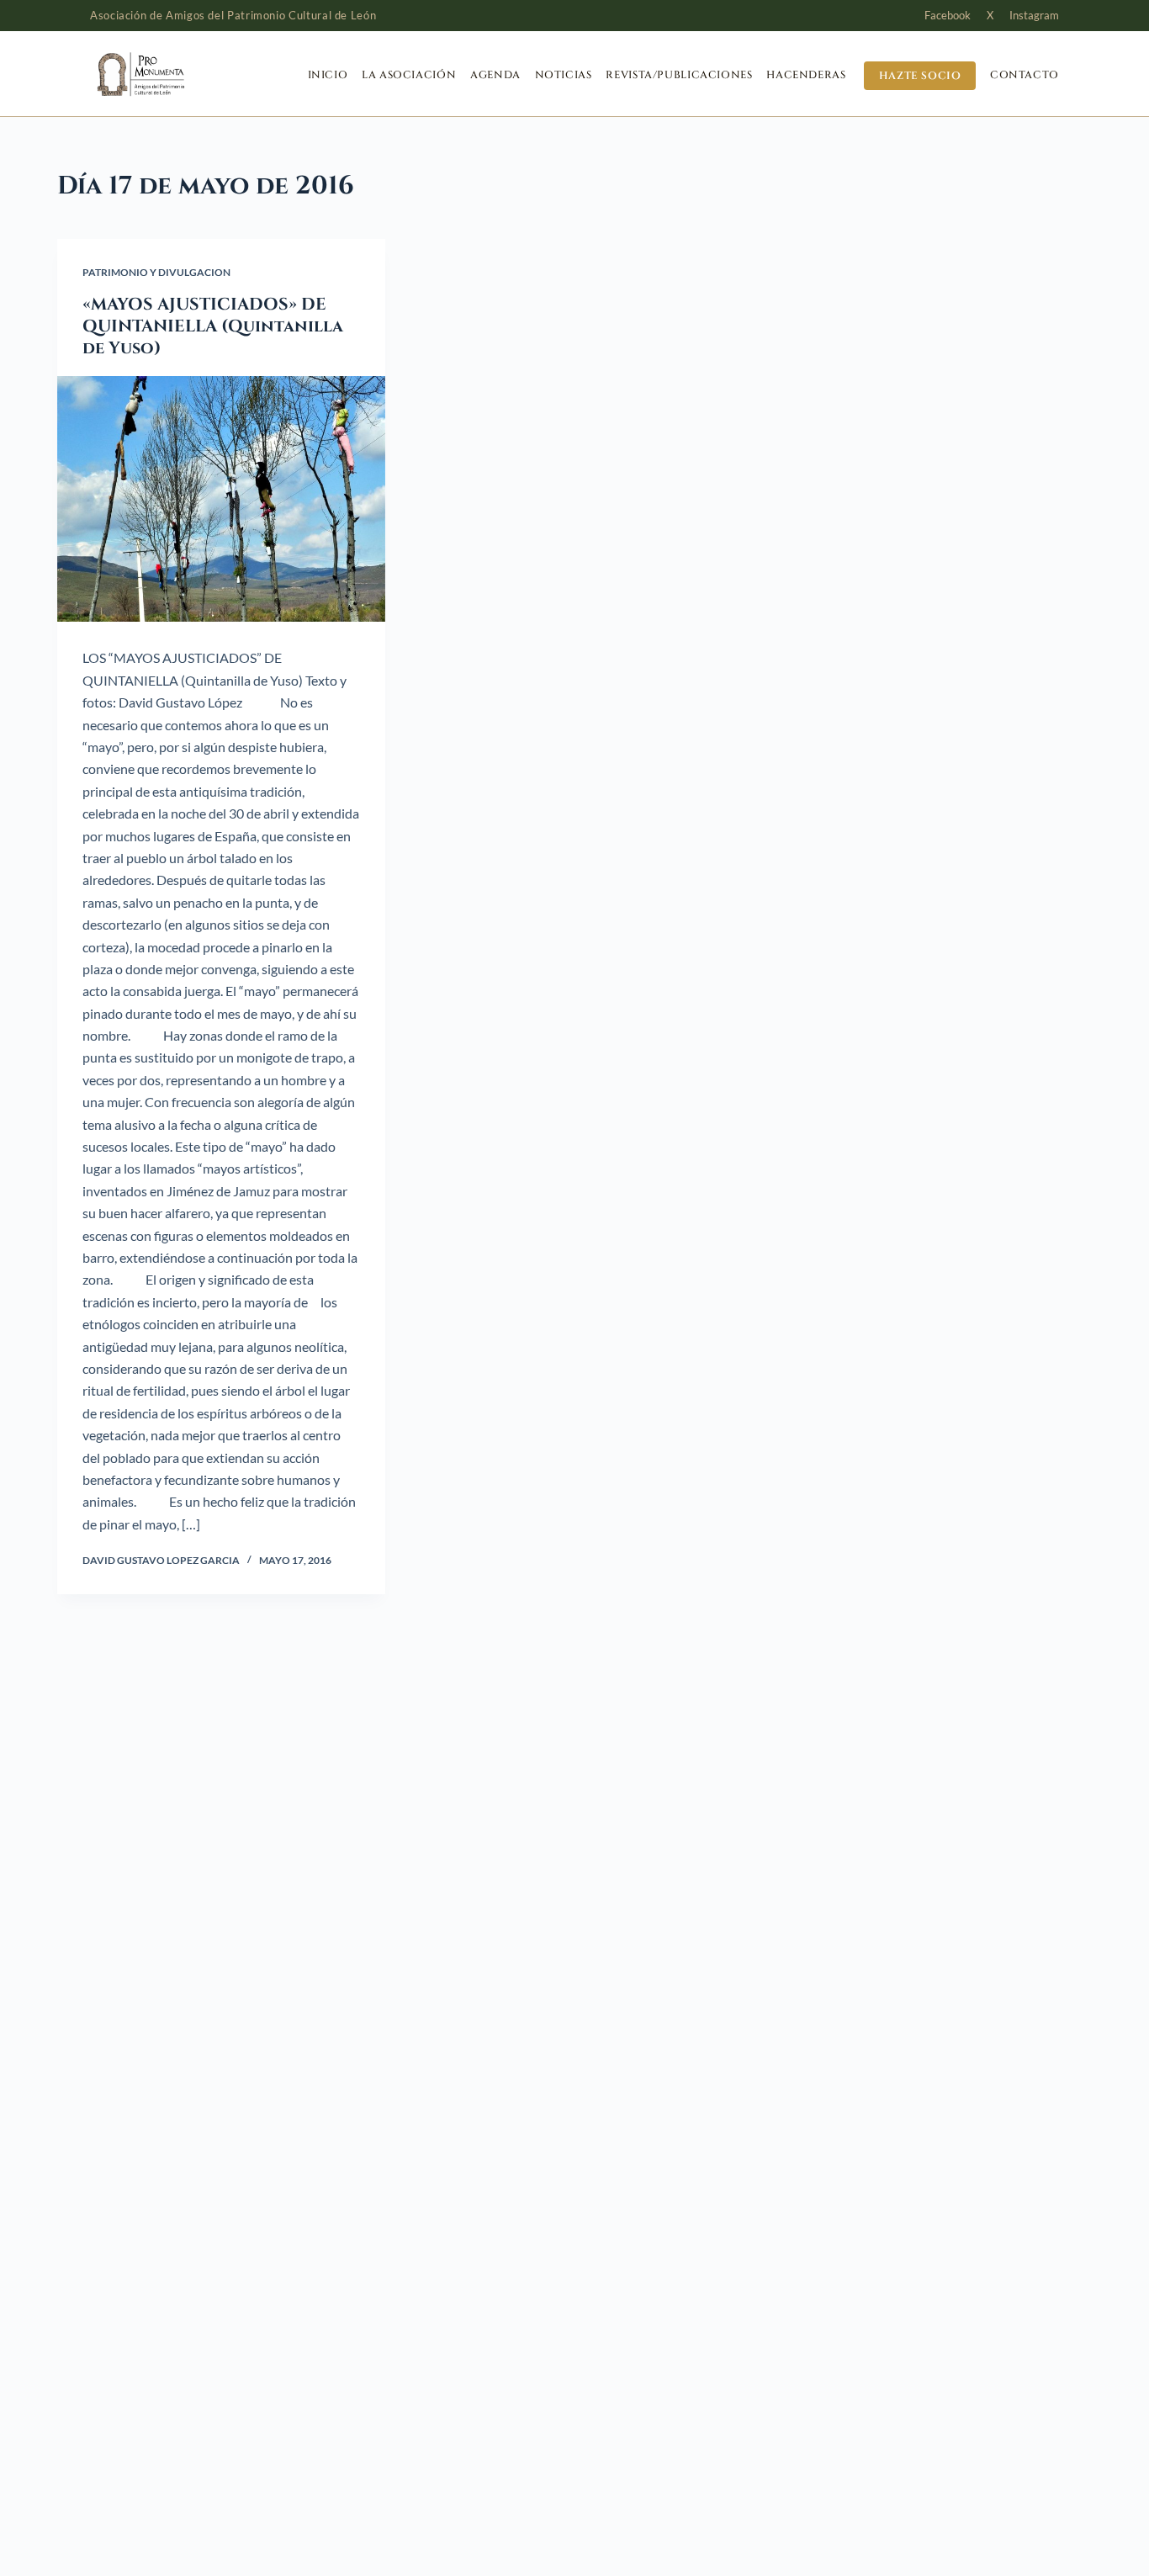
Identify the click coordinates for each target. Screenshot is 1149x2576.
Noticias (564, 75)
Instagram (1034, 15)
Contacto (1025, 75)
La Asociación (409, 75)
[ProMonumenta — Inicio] (174, 74)
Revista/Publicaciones (679, 75)
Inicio (328, 75)
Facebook (948, 15)
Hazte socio (920, 75)
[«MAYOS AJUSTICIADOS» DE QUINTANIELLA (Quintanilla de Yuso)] (221, 499)
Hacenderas (806, 75)
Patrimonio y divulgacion (156, 272)
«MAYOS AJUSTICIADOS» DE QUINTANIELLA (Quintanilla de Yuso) (213, 326)
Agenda (495, 75)
